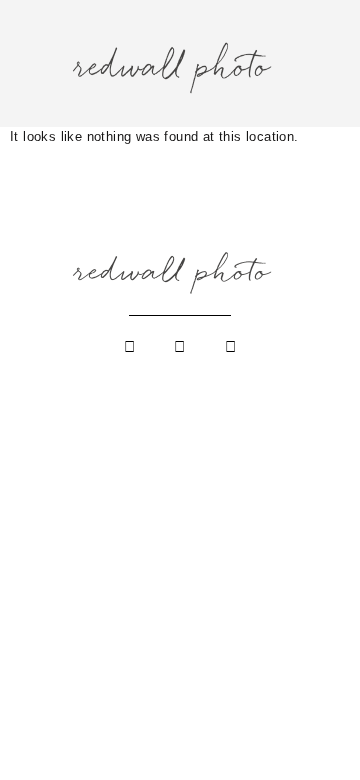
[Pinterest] (230, 347)
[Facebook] (180, 347)
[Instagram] (130, 347)
